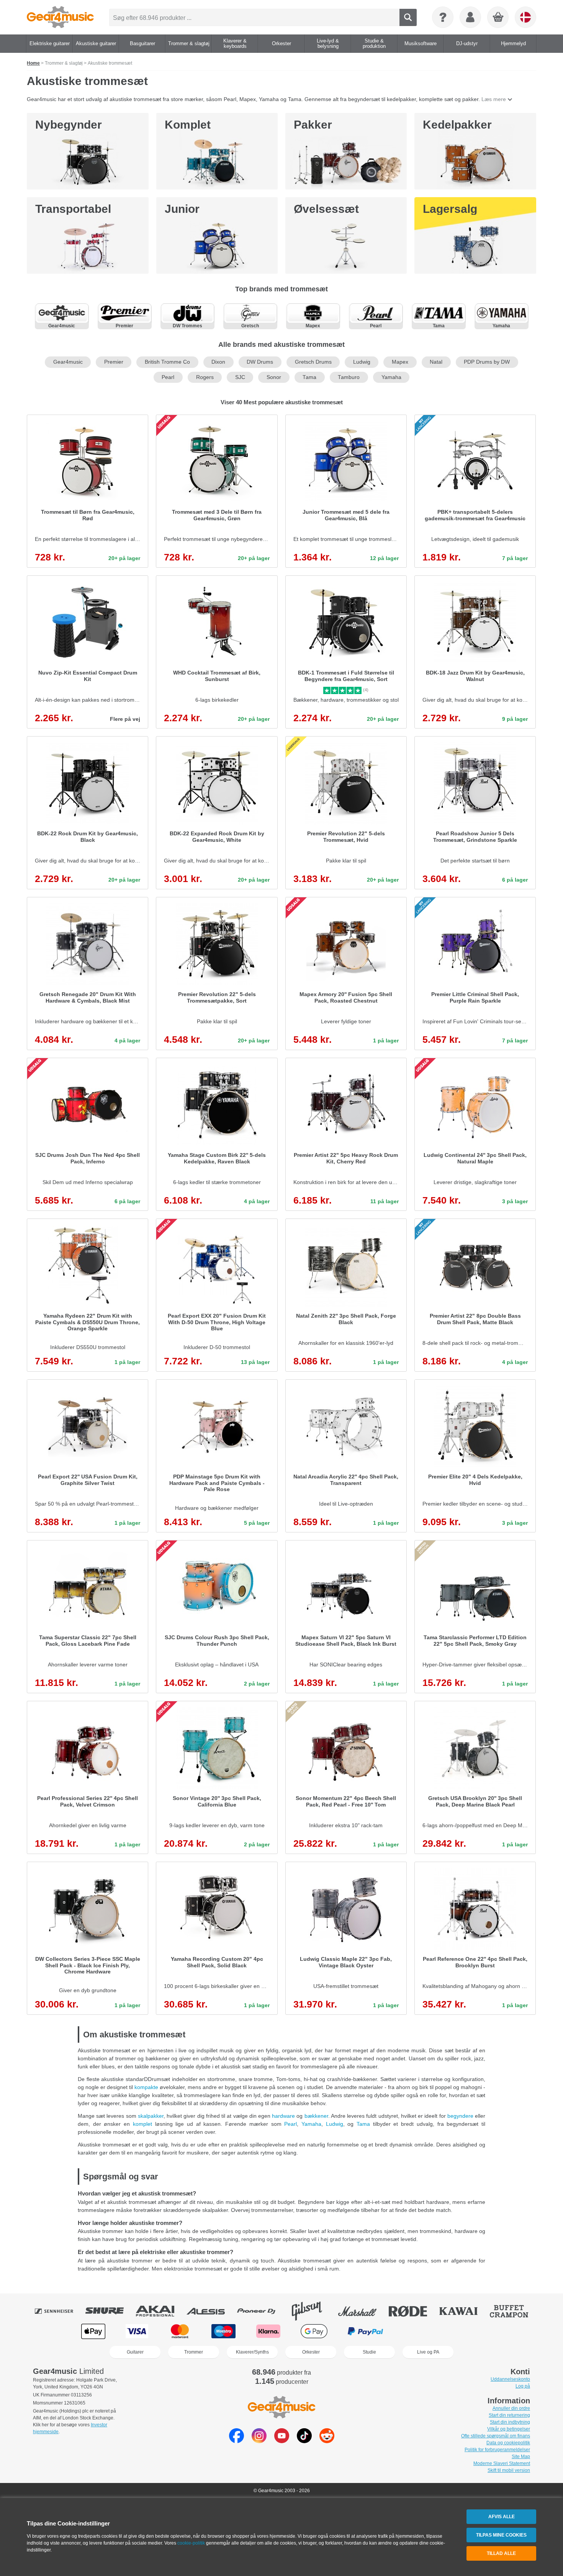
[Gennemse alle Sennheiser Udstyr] (59, 2311)
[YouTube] (282, 2441)
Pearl (168, 377)
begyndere (460, 2116)
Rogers (205, 377)
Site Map (521, 2457)
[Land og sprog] (525, 17)
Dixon (218, 362)
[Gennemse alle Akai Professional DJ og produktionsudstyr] (160, 2311)
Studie (369, 2352)
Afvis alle (502, 2517)
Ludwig (362, 362)
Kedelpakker (457, 125)
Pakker (313, 125)
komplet (142, 2124)
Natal (436, 362)
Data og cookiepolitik (508, 2443)
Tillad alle (501, 2553)
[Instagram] (259, 2441)
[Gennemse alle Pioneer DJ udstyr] (262, 2311)
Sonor (274, 377)
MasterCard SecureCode (420, 2331)
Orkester (311, 2352)
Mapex (400, 362)
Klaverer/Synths (252, 2352)
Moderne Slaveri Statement (502, 2463)
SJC (240, 377)
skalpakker (151, 2116)
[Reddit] (327, 2441)
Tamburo (349, 377)
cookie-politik (191, 2543)
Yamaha (391, 377)
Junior (182, 209)
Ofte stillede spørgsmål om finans (496, 2436)
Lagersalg (450, 209)
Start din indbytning (510, 2422)
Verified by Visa (469, 2331)
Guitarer (135, 2352)
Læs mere (494, 99)
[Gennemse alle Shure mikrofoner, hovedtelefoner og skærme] (110, 2311)
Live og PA (428, 2352)
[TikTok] (304, 2441)
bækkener (316, 2116)
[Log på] (470, 17)
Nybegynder (69, 125)
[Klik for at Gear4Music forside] (60, 17)
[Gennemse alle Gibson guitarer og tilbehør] (312, 2311)
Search (408, 17)
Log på (523, 2386)
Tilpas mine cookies (501, 2535)
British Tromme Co (167, 362)
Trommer (194, 2352)
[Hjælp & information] (443, 17)
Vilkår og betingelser (509, 2429)
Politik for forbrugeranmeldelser (497, 2450)
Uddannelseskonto (510, 2379)
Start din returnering (509, 2415)
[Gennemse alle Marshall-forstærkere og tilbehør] (363, 2311)
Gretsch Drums (313, 362)
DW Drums (260, 362)
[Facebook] (236, 2441)
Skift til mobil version (509, 2470)
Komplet (188, 125)
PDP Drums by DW (487, 362)
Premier (114, 362)
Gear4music (68, 362)
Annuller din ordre (511, 2408)
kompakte (146, 2087)
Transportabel (73, 209)
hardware (283, 2116)
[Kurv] (498, 18)
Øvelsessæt (326, 209)
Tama (309, 377)
